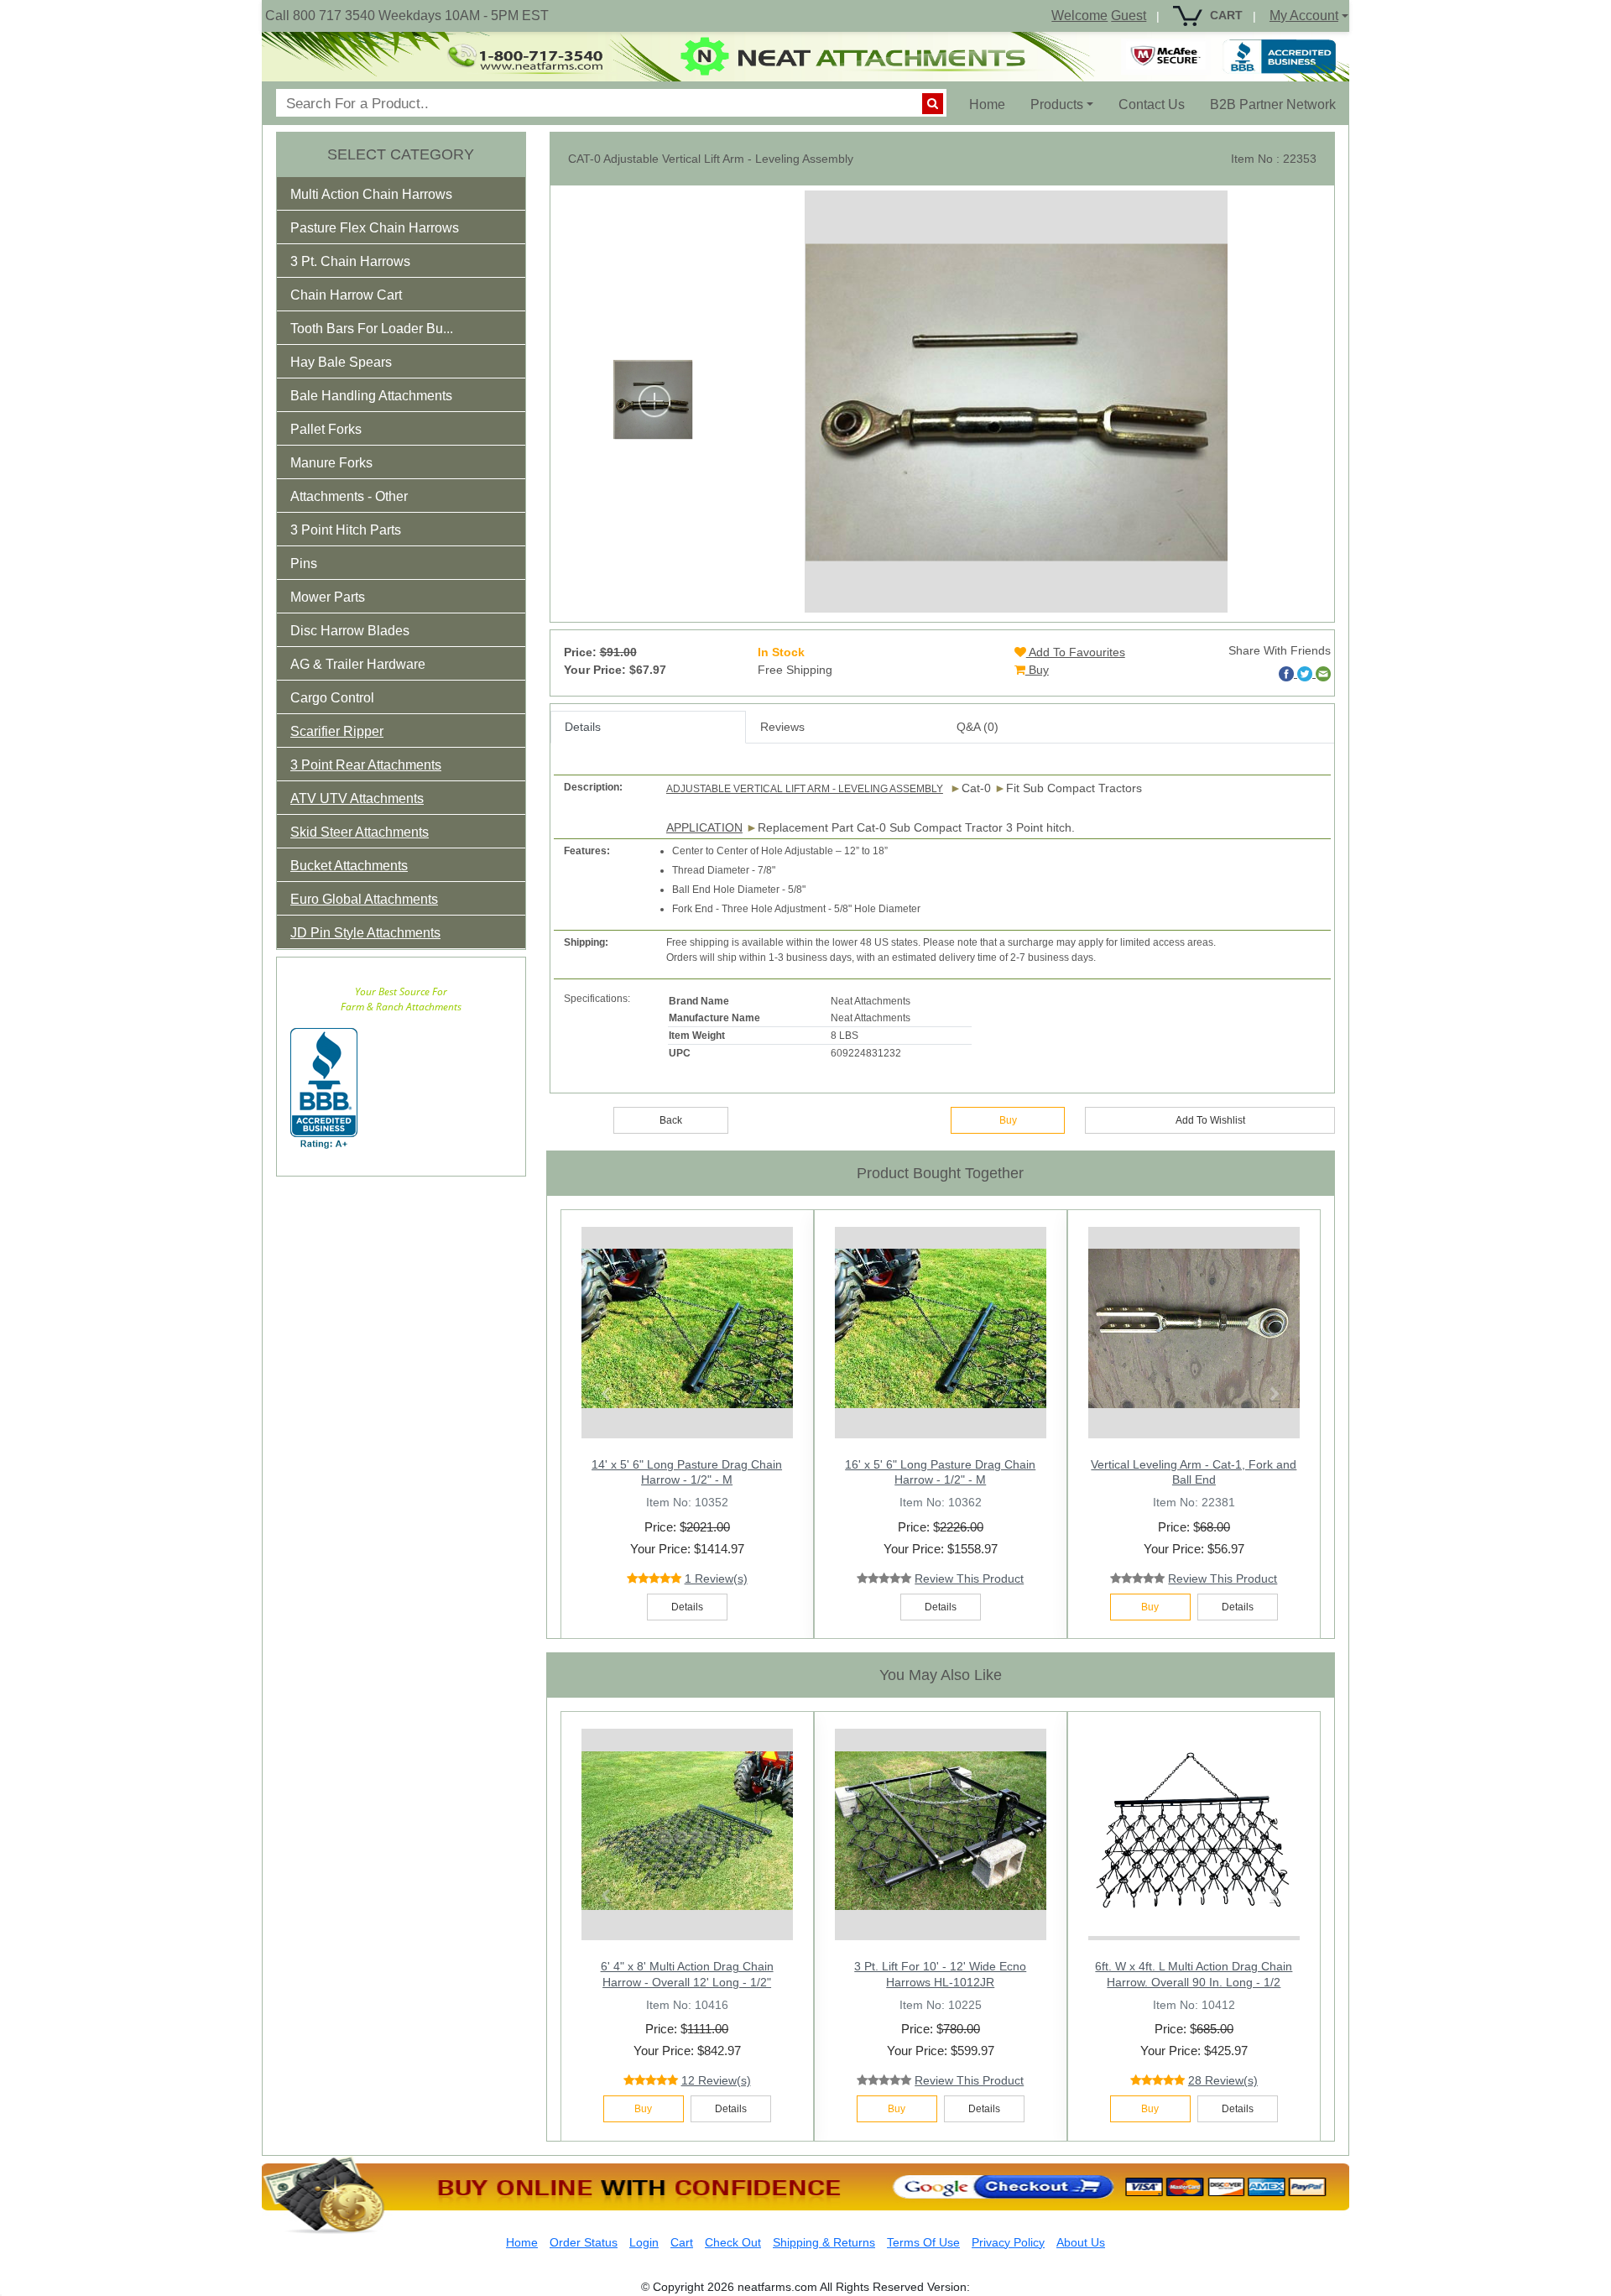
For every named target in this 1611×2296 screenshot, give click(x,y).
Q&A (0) (978, 727)
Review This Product (969, 1578)
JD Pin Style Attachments (365, 933)
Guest (1129, 16)
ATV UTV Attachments (357, 798)
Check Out (733, 2242)
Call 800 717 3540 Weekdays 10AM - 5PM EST (407, 16)
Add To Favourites (1076, 652)
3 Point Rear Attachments (366, 765)
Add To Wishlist (1210, 1120)
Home (993, 104)
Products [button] (1057, 104)
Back (671, 1120)
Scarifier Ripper (337, 731)
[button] (383, 198)
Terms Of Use (923, 2242)
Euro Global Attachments (364, 899)
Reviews (782, 727)
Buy (1037, 670)
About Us (1081, 2242)
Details (583, 727)
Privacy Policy (1008, 2242)
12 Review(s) (716, 2080)
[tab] (401, 194)
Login (644, 2242)
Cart (682, 2242)
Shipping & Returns (824, 2242)
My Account (1304, 16)
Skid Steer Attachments (360, 832)
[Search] (933, 104)
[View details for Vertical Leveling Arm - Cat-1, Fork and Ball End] (1194, 1328)
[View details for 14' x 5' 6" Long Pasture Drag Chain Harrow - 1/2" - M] (687, 1328)
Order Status (584, 2242)
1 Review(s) (716, 1578)
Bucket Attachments (349, 866)
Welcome (1079, 16)
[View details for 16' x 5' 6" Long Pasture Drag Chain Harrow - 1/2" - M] (941, 1328)
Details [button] (687, 1607)
